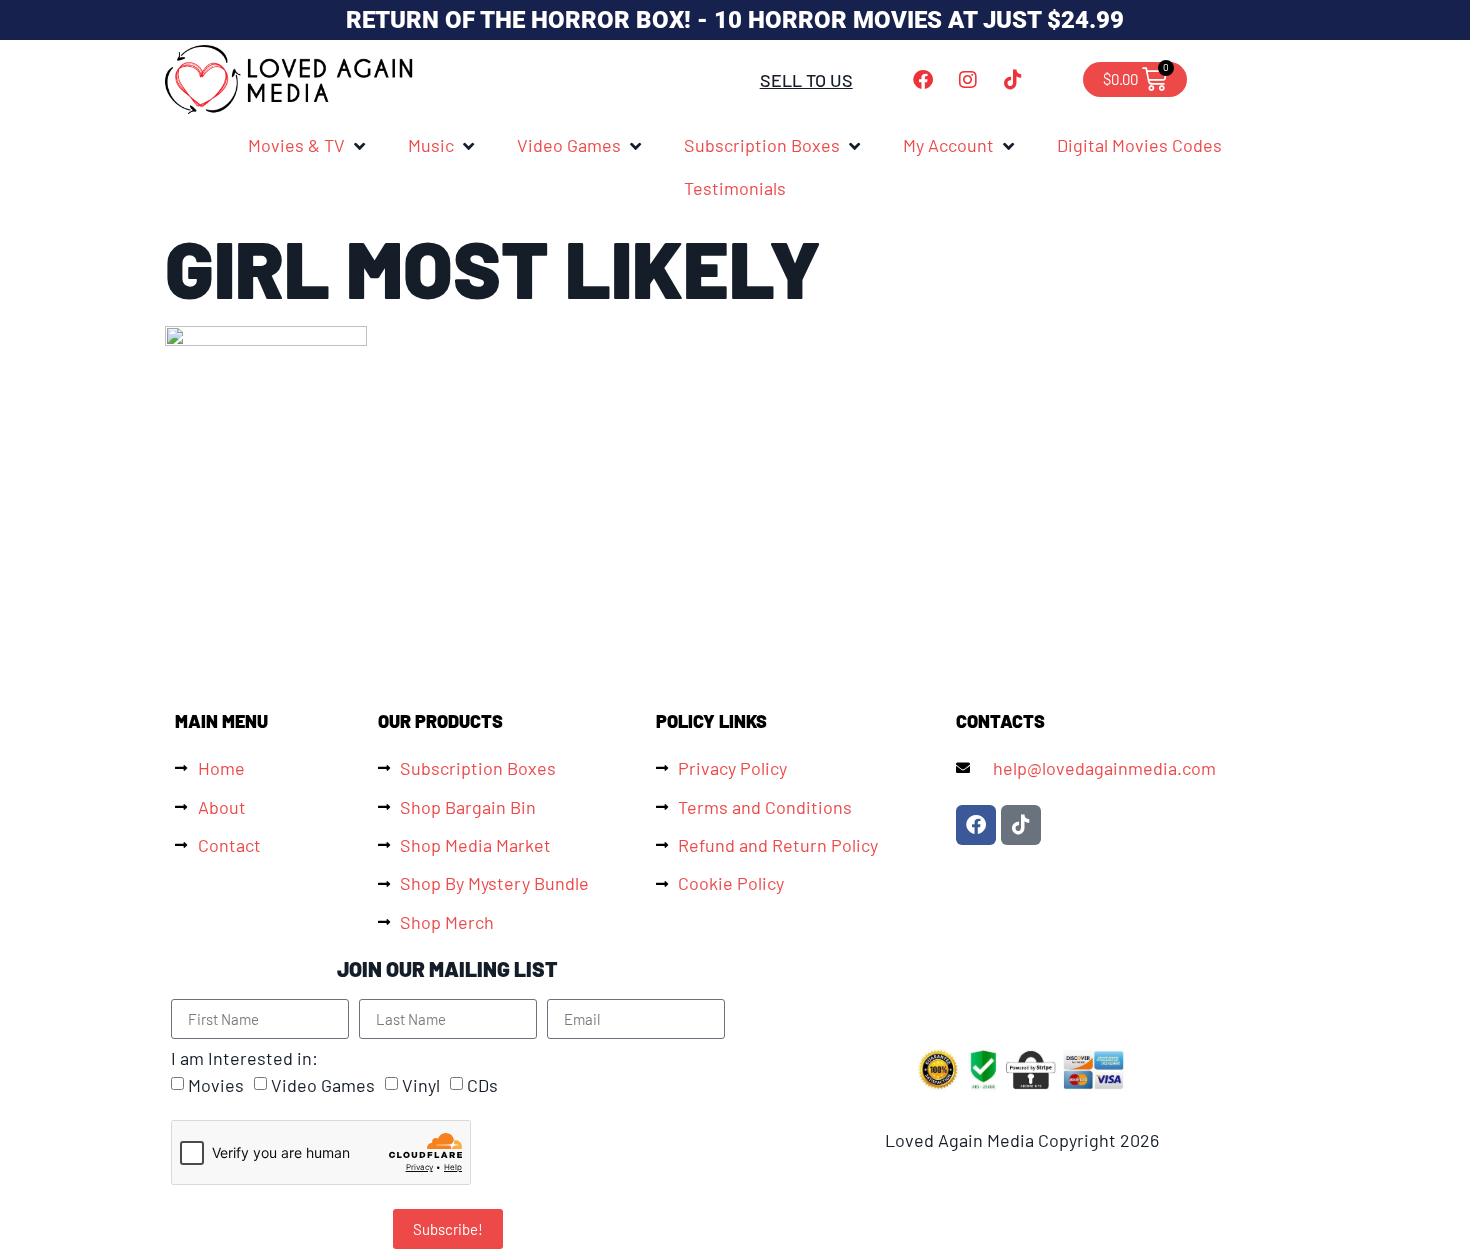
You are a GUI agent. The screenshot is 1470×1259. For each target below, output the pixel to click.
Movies (216, 1086)
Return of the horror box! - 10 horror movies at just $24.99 (735, 20)
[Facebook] (923, 80)
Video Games (323, 1086)
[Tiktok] (1013, 80)
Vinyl (421, 1086)
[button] (308, 145)
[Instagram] (968, 80)
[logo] (290, 79)
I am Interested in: (244, 1058)
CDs (482, 1086)
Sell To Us (806, 80)
